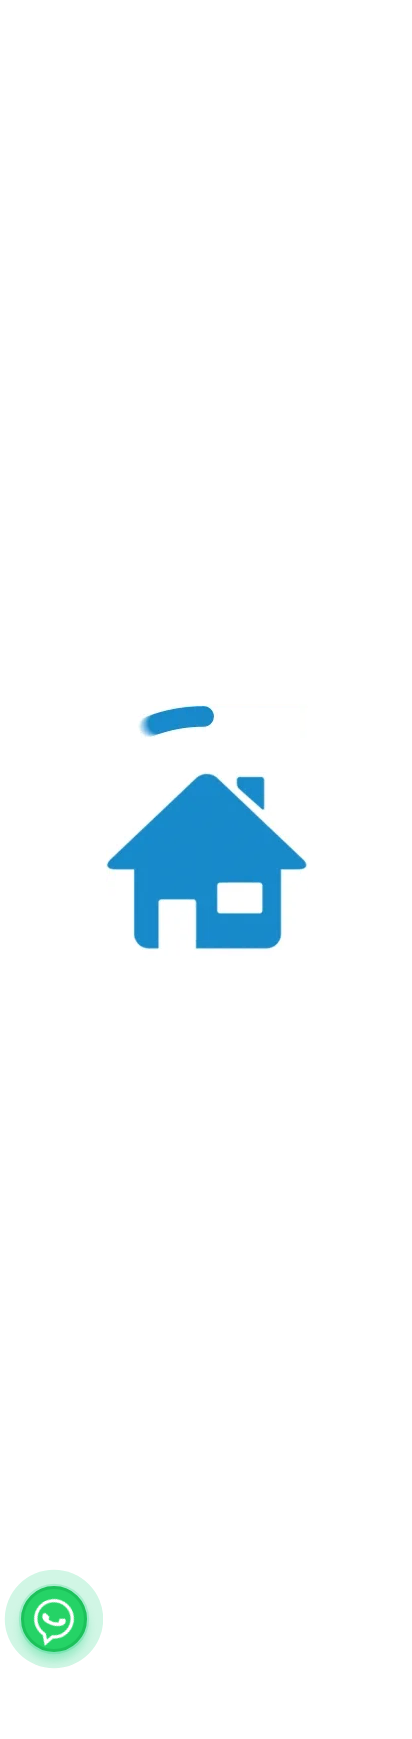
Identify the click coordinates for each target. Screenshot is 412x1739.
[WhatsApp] (54, 1619)
